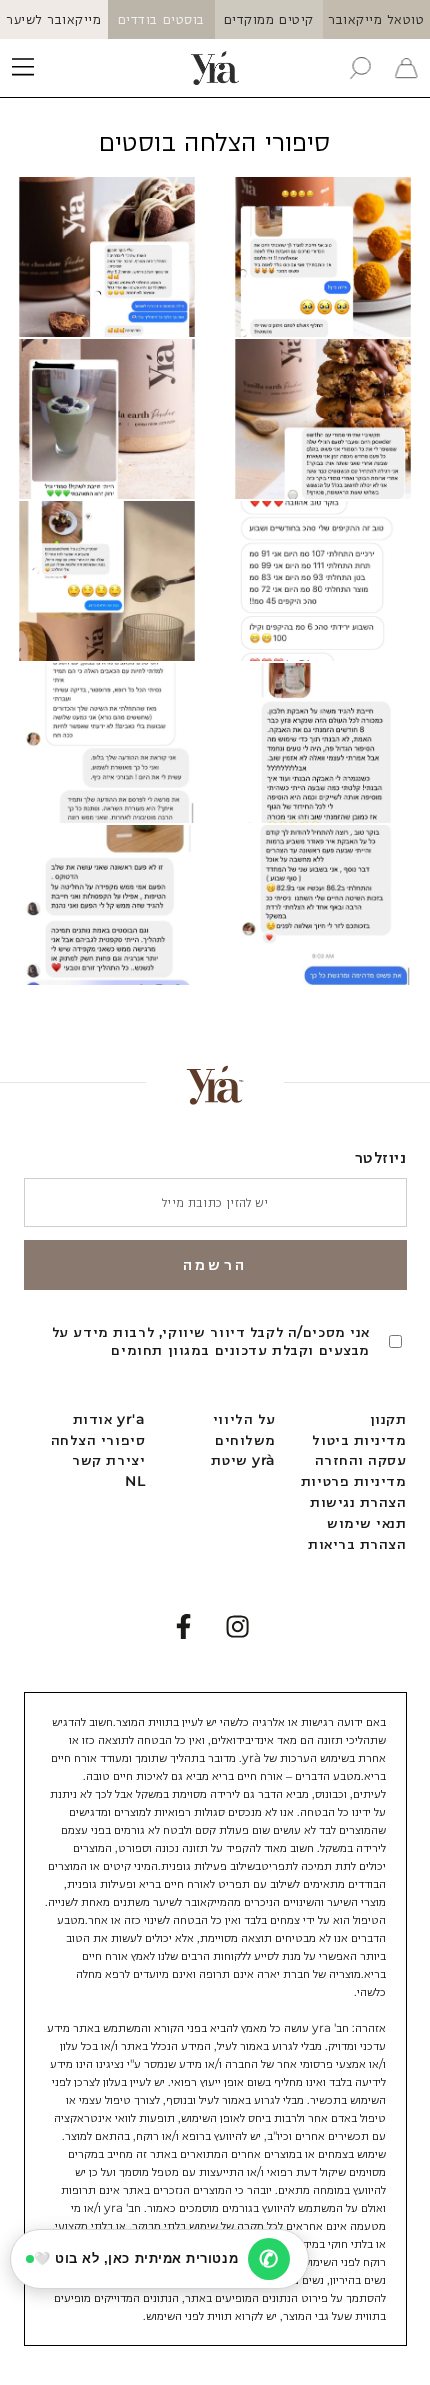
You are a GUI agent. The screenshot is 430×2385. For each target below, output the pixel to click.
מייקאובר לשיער (54, 19)
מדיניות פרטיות (354, 1481)
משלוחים (245, 1440)
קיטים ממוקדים (269, 19)
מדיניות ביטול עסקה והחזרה (359, 1450)
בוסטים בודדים (161, 19)
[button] (359, 67)
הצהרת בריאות (357, 1544)
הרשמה (215, 1264)
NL (135, 1481)
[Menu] (23, 67)
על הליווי (244, 1419)
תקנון (388, 1419)
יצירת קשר (108, 1460)
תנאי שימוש (366, 1523)
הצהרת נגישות (358, 1502)
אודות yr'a (109, 1419)
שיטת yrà (243, 1460)
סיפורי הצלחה (98, 1440)
